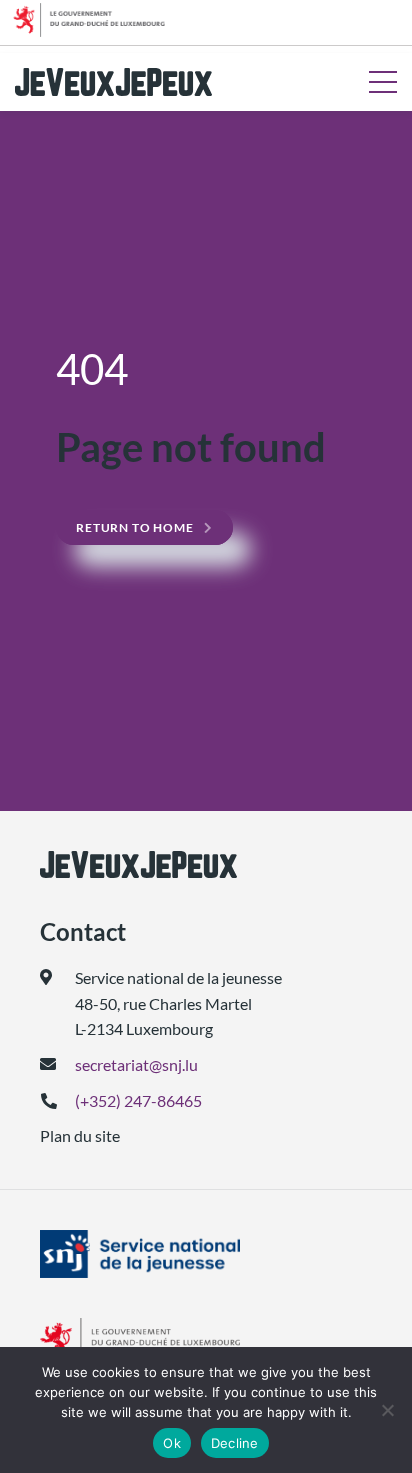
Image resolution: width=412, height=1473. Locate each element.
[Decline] (387, 1410)
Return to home (135, 527)
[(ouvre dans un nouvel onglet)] (206, 1254)
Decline (235, 1443)
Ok (172, 1443)
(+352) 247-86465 (138, 1100)
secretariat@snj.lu (136, 1064)
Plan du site (80, 1135)
